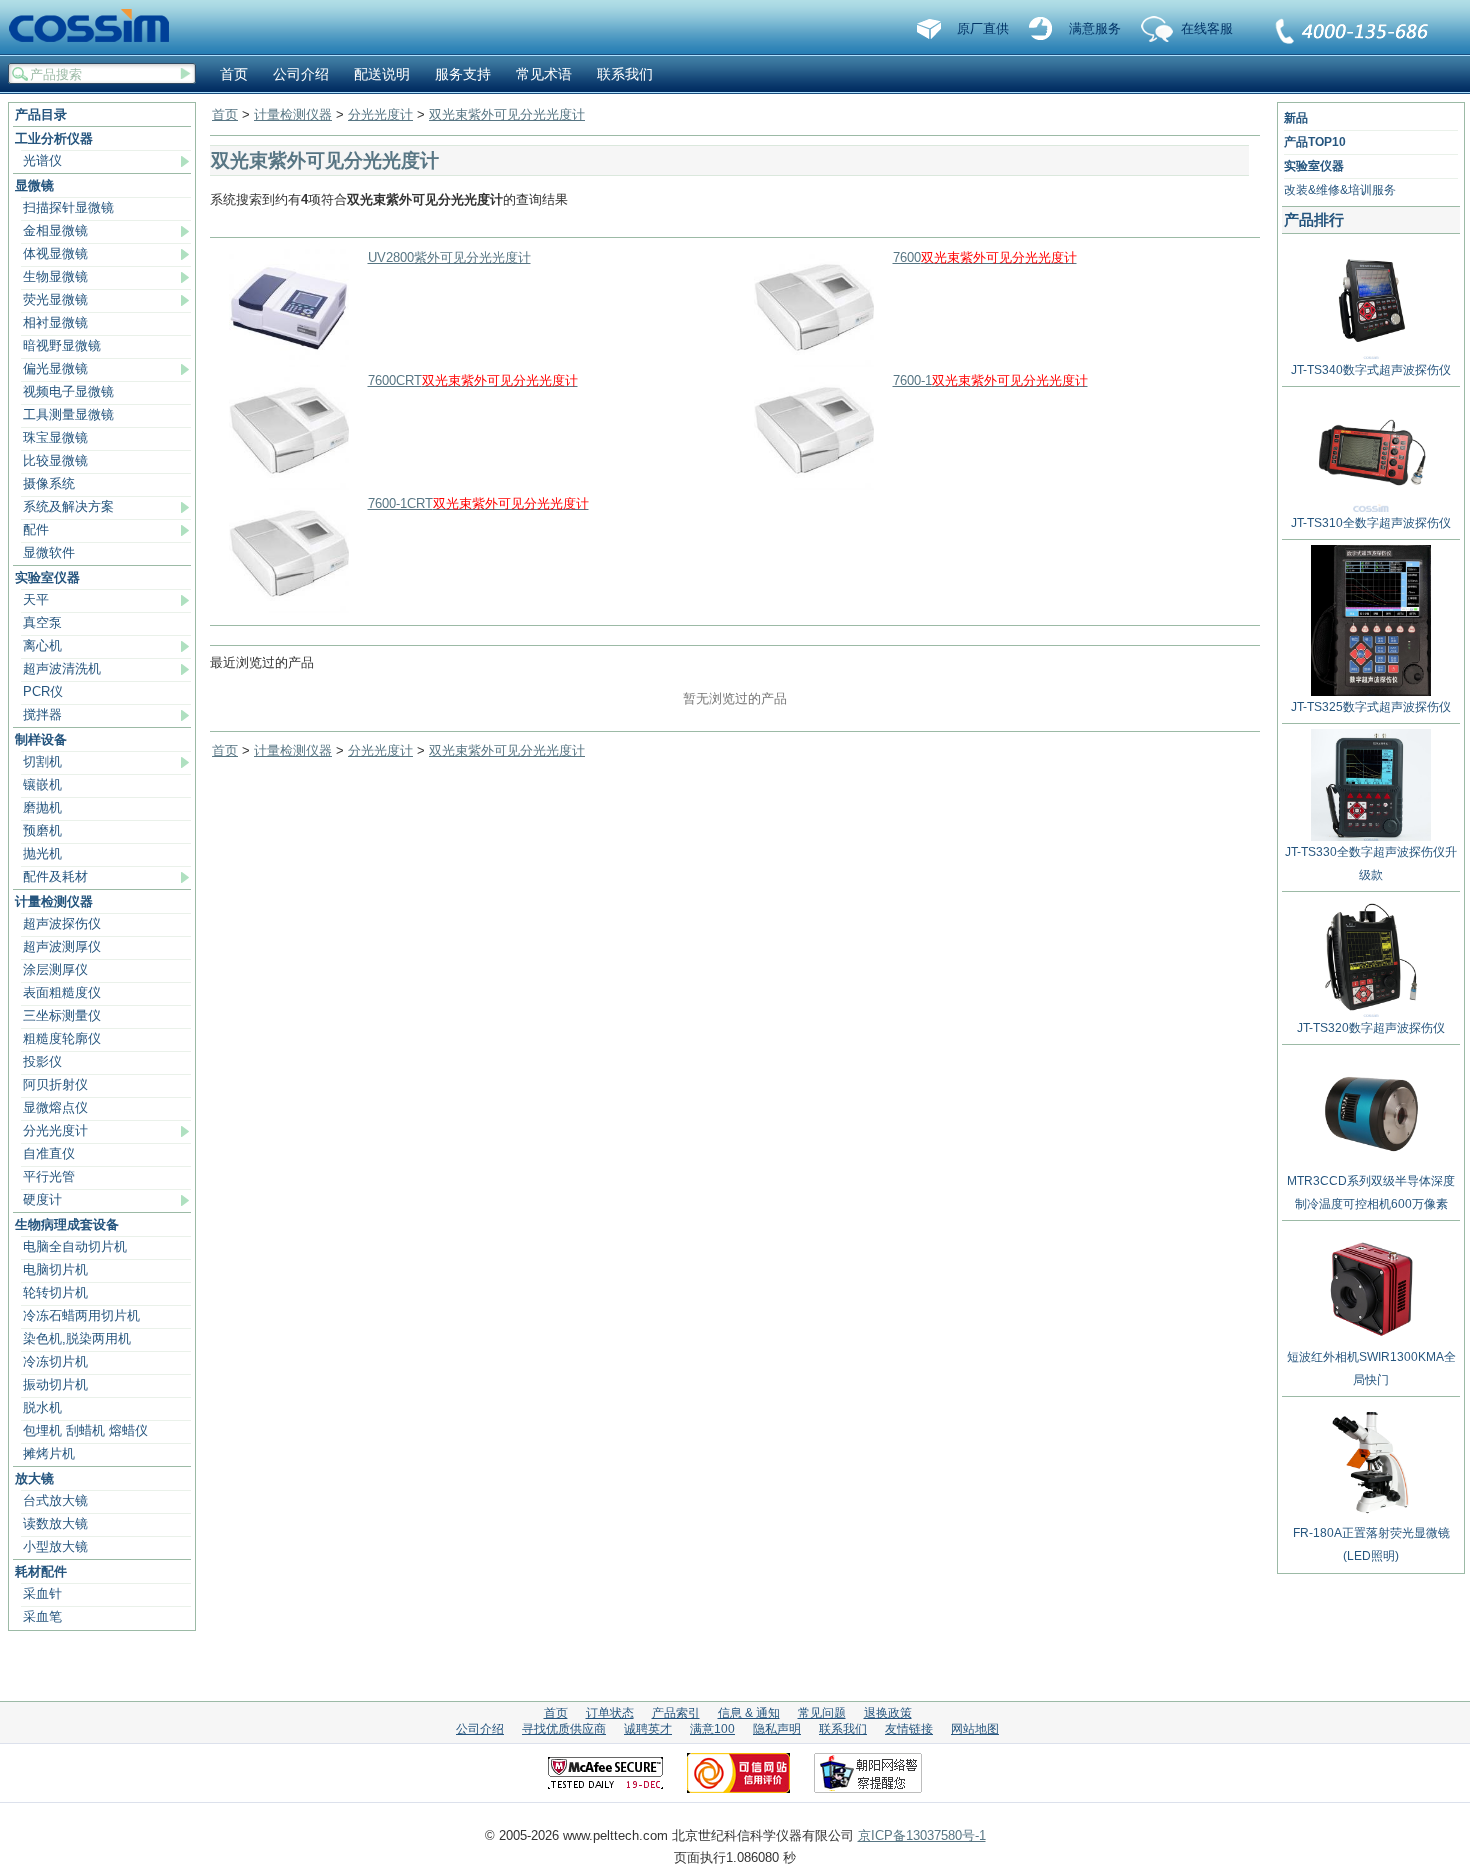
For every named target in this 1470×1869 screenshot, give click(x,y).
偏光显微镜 (55, 368)
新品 (1296, 118)
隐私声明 (777, 1729)
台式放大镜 (55, 1500)
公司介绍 (301, 74)
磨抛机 (42, 807)
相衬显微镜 (55, 322)
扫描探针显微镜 (68, 207)
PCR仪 (43, 691)
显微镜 (34, 185)
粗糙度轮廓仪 (62, 1038)
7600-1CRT (478, 503)
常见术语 (544, 74)
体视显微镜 (55, 253)
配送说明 (382, 74)
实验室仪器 (47, 577)
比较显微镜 (55, 460)
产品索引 (676, 1713)
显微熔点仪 (55, 1107)
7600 (985, 257)
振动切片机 (55, 1384)
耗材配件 (41, 1571)
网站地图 (975, 1729)
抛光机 (42, 853)
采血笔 (42, 1616)
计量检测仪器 (54, 901)
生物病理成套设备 (67, 1224)
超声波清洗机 (62, 668)
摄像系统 (49, 483)
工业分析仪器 (54, 138)
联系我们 (1353, 33)
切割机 (42, 761)
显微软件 (49, 552)
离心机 (42, 645)
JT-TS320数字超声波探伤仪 (1371, 1028)
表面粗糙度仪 (62, 992)
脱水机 (42, 1407)
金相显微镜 (55, 230)
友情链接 (909, 1729)
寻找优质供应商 (564, 1729)
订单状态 (610, 1713)
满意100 (712, 1729)
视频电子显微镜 (68, 391)
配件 (36, 529)
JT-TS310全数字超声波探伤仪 (1371, 523)
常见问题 (822, 1713)
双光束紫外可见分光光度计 (507, 114)
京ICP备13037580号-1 (922, 1835)
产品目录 (41, 114)
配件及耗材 (55, 876)
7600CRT (473, 380)
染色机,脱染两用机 (77, 1338)
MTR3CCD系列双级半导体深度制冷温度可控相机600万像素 (1371, 1192)
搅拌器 (42, 714)
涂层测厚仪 (55, 969)
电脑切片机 (55, 1269)
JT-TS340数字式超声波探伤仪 (1371, 370)
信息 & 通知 (749, 1713)
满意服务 (1095, 28)
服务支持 (463, 74)
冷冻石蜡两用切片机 (81, 1315)
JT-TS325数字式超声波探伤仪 (1371, 707)
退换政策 (888, 1713)
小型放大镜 (55, 1546)
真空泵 (42, 622)
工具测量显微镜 (68, 414)
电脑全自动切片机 (75, 1246)
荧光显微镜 (55, 299)
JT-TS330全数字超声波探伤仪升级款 (1371, 863)
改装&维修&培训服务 (1340, 190)
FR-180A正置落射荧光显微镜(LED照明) (1371, 1544)
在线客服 (1207, 28)
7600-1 (990, 380)
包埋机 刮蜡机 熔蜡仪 (85, 1430)
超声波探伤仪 (62, 923)
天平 (36, 599)
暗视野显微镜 (62, 345)
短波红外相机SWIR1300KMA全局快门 (1371, 1368)
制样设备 (41, 739)
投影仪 (42, 1061)
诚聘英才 (648, 1729)
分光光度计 (55, 1130)
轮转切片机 (55, 1292)
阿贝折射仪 (55, 1084)
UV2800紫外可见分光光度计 (449, 257)
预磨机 (42, 830)
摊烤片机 (49, 1453)
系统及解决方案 (68, 506)
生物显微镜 (55, 276)
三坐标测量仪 (62, 1015)
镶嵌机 (42, 784)
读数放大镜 (55, 1523)
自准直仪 (49, 1153)
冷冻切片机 (55, 1361)
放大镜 (34, 1478)
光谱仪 (42, 160)
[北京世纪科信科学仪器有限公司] (96, 27)
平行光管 (49, 1176)
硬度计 (42, 1199)
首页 (234, 74)
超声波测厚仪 (62, 946)
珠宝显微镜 (55, 437)
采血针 (42, 1593)
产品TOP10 (1315, 142)
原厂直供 (983, 28)
